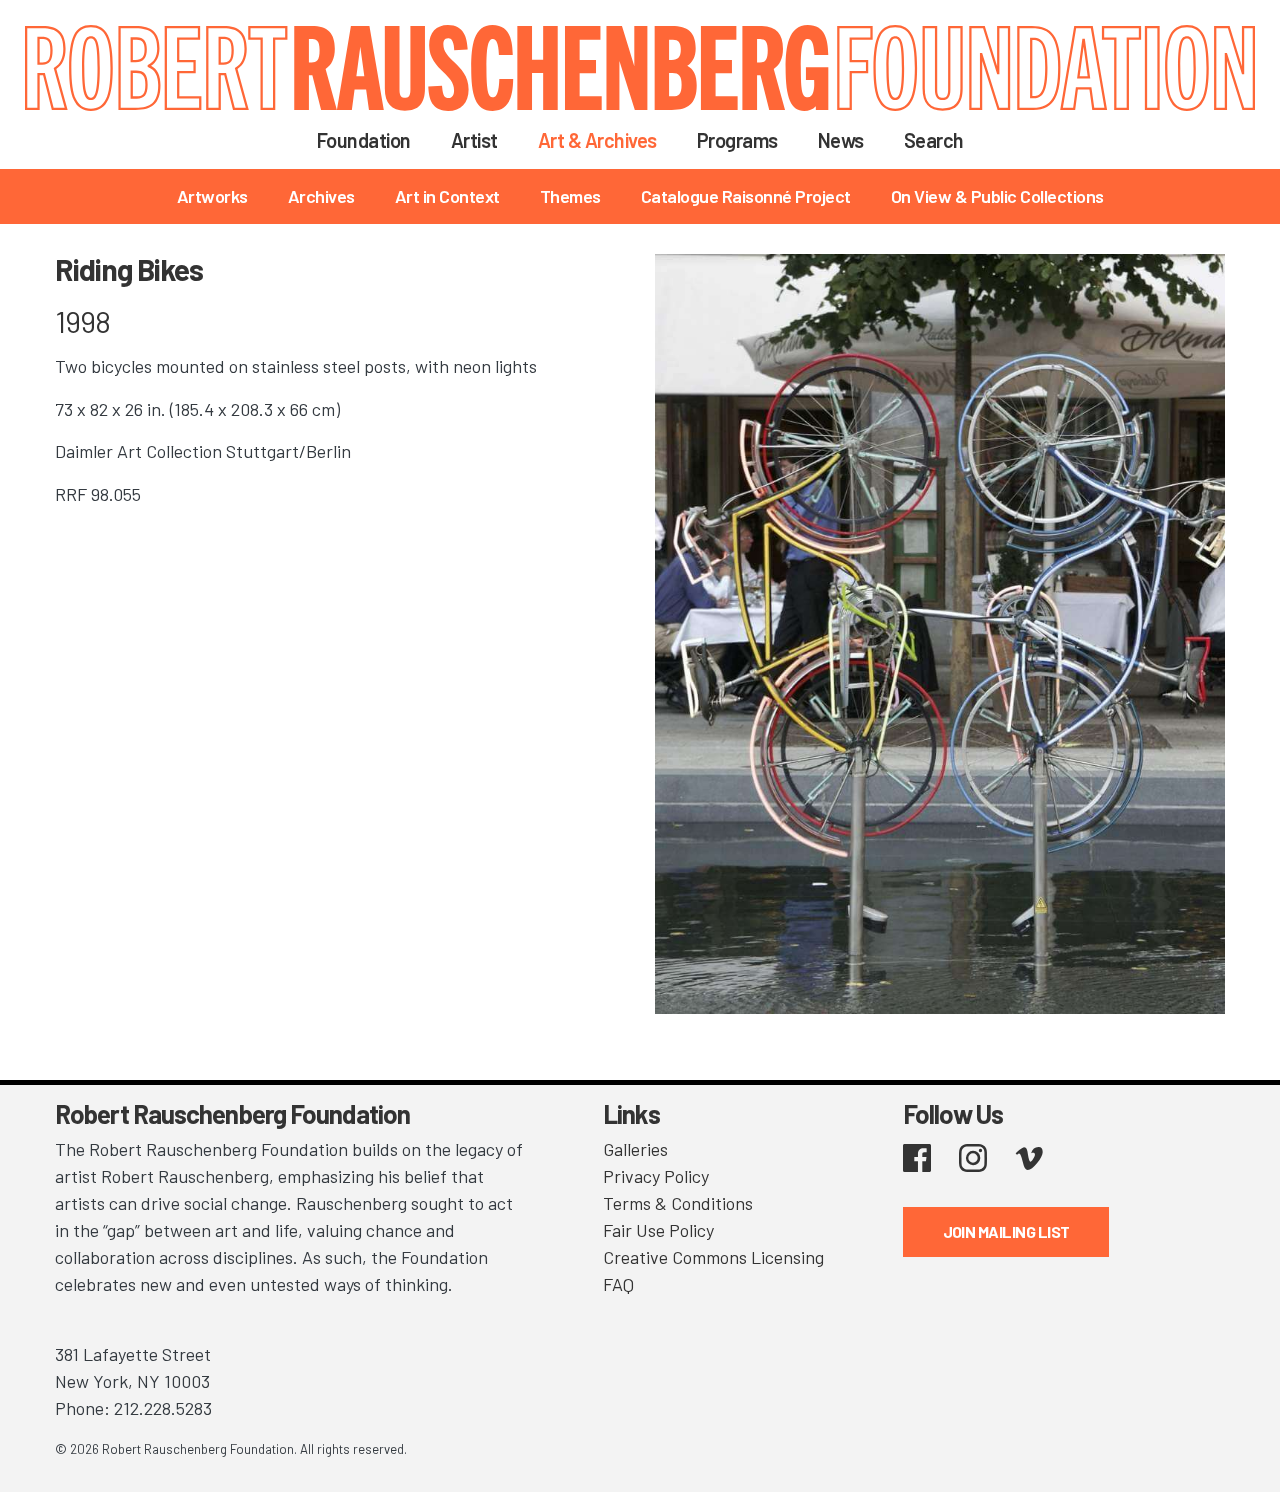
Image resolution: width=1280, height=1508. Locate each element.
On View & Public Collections (997, 196)
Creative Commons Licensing (713, 1257)
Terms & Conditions (678, 1203)
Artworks (212, 196)
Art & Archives (597, 140)
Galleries (635, 1149)
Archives (321, 196)
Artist (474, 140)
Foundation (364, 140)
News (841, 140)
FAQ (618, 1284)
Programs (737, 140)
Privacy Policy (656, 1176)
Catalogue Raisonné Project (746, 196)
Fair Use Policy (658, 1230)
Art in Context (447, 196)
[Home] (640, 68)
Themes (570, 196)
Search (934, 140)
